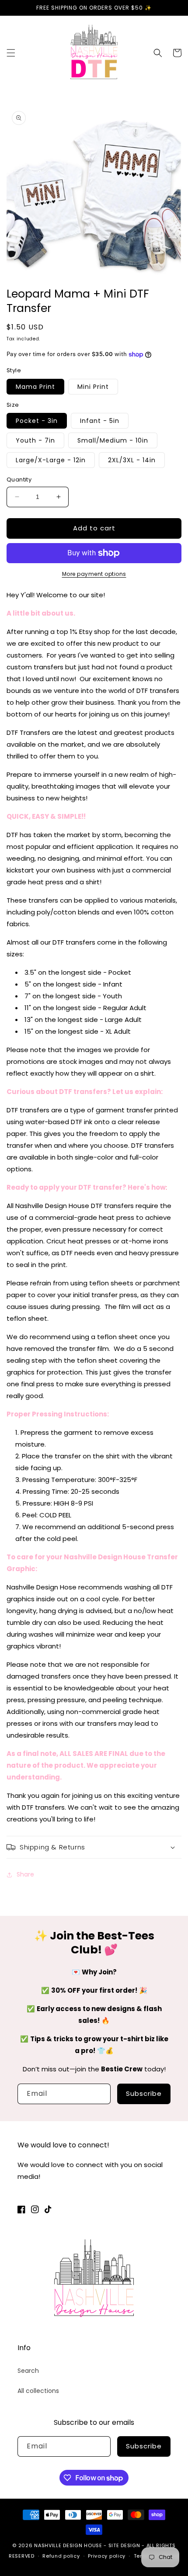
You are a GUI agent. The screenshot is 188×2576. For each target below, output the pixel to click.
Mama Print (35, 387)
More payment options (94, 574)
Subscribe (144, 2093)
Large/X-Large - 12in (51, 460)
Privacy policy (107, 2556)
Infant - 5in (100, 421)
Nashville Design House (68, 2545)
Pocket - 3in (37, 421)
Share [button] (25, 1874)
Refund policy (61, 2556)
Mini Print (93, 387)
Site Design (124, 2545)
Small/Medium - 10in (113, 440)
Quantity (19, 480)
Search (28, 2371)
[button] (11, 53)
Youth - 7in (35, 440)
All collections (38, 2391)
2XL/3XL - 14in (132, 460)
